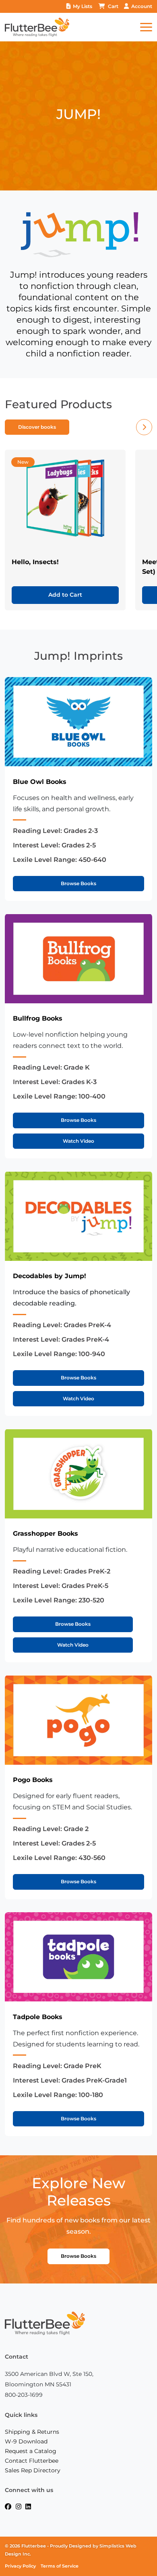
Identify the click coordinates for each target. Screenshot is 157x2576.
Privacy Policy (20, 2566)
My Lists (83, 6)
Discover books (37, 427)
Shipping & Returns (32, 2432)
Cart (113, 6)
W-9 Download (26, 2441)
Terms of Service (60, 2566)
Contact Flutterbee (32, 2461)
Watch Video (78, 1141)
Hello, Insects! (35, 562)
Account (142, 6)
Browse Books (78, 883)
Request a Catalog (31, 2451)
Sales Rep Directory (33, 2470)
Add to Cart (65, 595)
